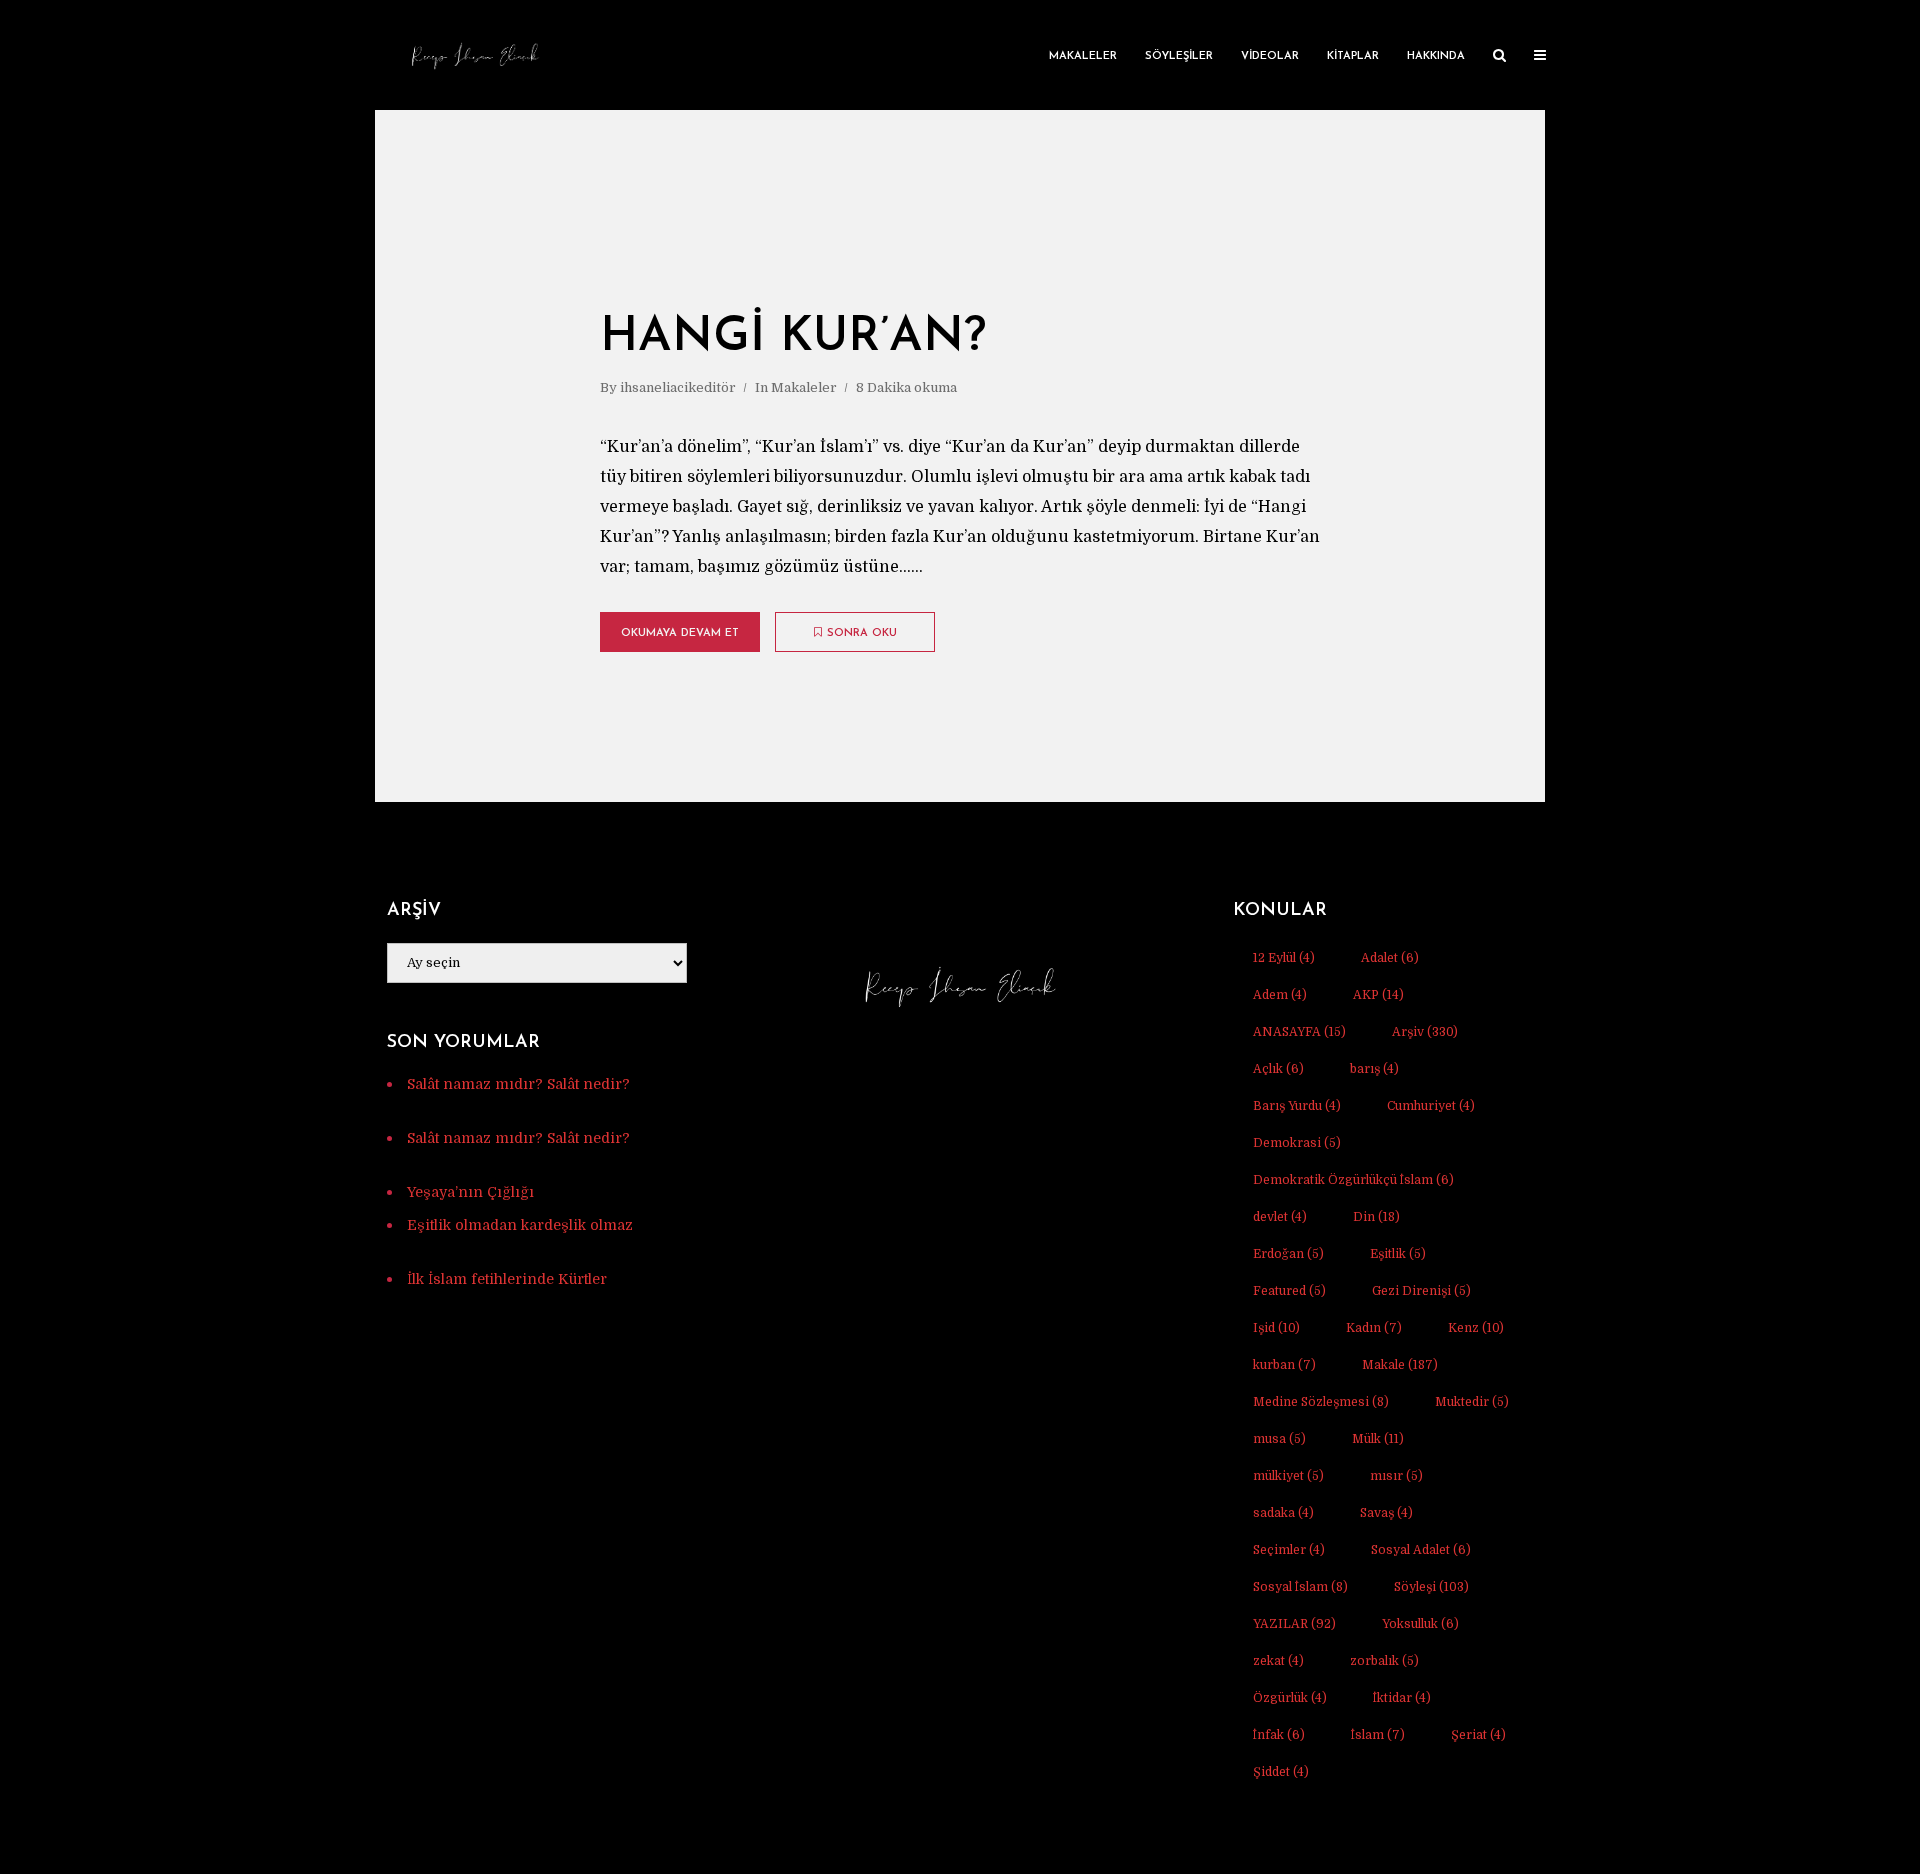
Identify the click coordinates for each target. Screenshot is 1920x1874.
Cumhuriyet (1431, 1106)
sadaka (1283, 1513)
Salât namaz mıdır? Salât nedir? (518, 1084)
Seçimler (1289, 1550)
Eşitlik (1398, 1254)
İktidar (1402, 1698)
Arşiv (1425, 1032)
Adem (1280, 995)
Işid (1276, 1328)
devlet (1280, 1217)
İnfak (1279, 1735)
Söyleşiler (1179, 56)
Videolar (1270, 56)
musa (1279, 1439)
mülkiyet (1288, 1476)
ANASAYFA (1299, 1032)
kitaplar (1353, 56)
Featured (1289, 1291)
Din (1376, 1217)
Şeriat (1478, 1735)
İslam (1378, 1735)
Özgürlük (1290, 1698)
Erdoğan (1288, 1254)
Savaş (1386, 1513)
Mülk (1378, 1439)
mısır (1396, 1476)
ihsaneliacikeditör (678, 387)
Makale (1400, 1365)
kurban (1284, 1365)
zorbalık (1384, 1661)
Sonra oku (862, 633)
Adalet (1390, 958)
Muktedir (1472, 1402)
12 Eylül (1284, 958)
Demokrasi (1297, 1143)
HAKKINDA (1436, 56)
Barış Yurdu (1297, 1106)
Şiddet (1281, 1772)
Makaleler (1083, 56)
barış (1374, 1069)
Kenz (1476, 1328)
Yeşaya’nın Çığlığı (470, 1192)
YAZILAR (1294, 1624)
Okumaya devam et (680, 633)
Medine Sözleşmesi (1321, 1402)
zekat (1278, 1661)
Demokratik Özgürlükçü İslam (1353, 1180)
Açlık (1278, 1069)
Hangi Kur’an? (793, 338)
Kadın (1374, 1328)
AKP (1378, 995)
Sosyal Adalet (1421, 1550)
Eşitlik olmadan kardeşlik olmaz (520, 1225)
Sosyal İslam (1300, 1587)
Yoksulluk (1420, 1624)
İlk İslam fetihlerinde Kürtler (507, 1279)
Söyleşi (1431, 1587)
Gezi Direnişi (1421, 1291)
